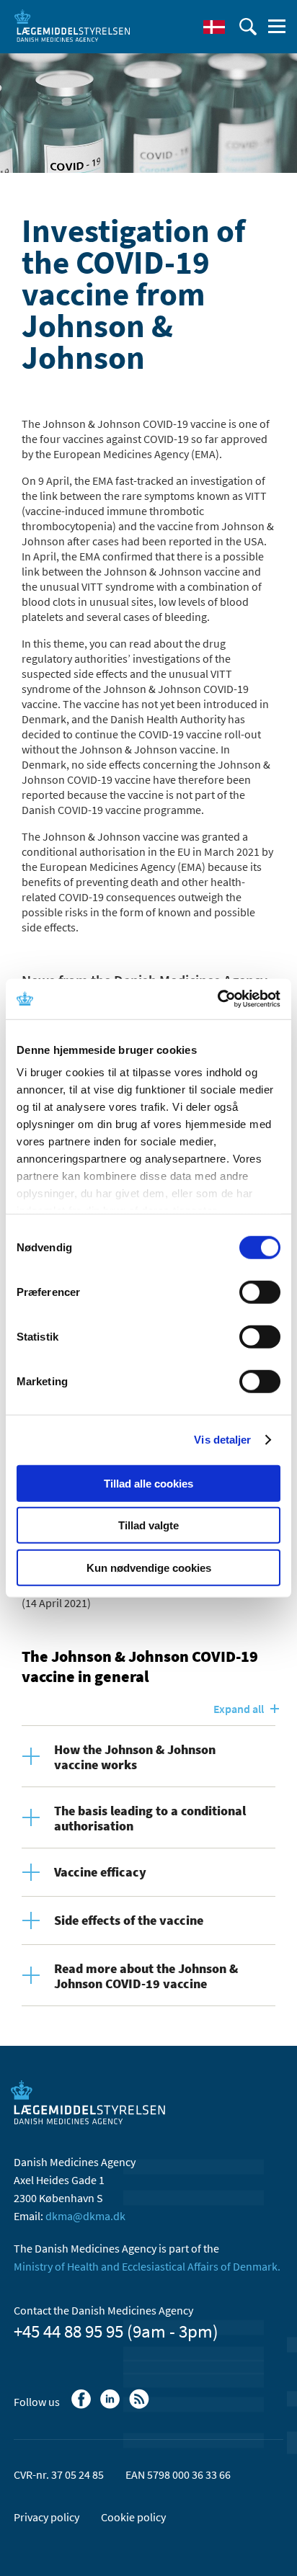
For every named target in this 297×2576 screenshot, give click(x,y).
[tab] (148, 1756)
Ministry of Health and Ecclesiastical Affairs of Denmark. (147, 2266)
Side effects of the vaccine (129, 1920)
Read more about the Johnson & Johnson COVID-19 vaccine (146, 1976)
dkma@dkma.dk (85, 2216)
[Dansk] (214, 27)
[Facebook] (83, 2406)
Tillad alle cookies (148, 1483)
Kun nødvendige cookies (149, 1567)
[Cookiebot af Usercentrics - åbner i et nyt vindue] (217, 999)
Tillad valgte (148, 1525)
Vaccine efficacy (100, 1872)
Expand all (239, 1709)
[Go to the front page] (72, 25)
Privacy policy (46, 2517)
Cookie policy (133, 2517)
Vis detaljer (222, 1440)
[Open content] (38, 1748)
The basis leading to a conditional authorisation (150, 1818)
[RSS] (140, 2406)
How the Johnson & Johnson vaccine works (135, 1757)
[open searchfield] (248, 27)
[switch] (260, 1292)
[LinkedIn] (111, 2406)
